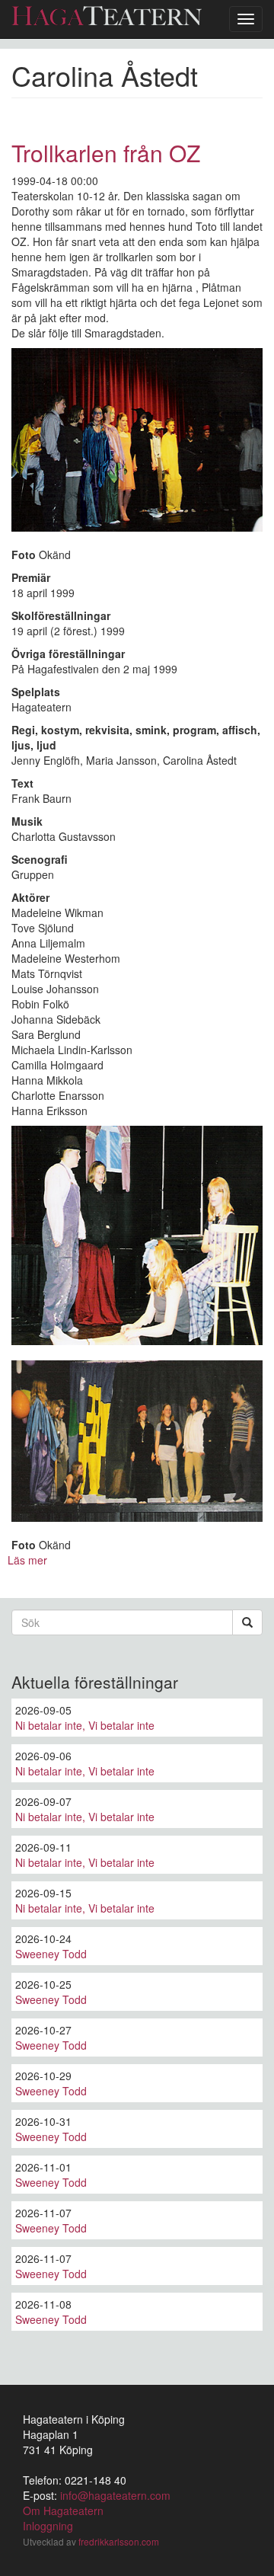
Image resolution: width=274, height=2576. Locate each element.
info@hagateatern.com (115, 2495)
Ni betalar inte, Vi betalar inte (85, 1725)
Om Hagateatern (63, 2510)
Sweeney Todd (51, 1954)
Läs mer (27, 1560)
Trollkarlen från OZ (106, 153)
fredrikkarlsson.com (119, 2541)
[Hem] (107, 16)
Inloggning (48, 2526)
